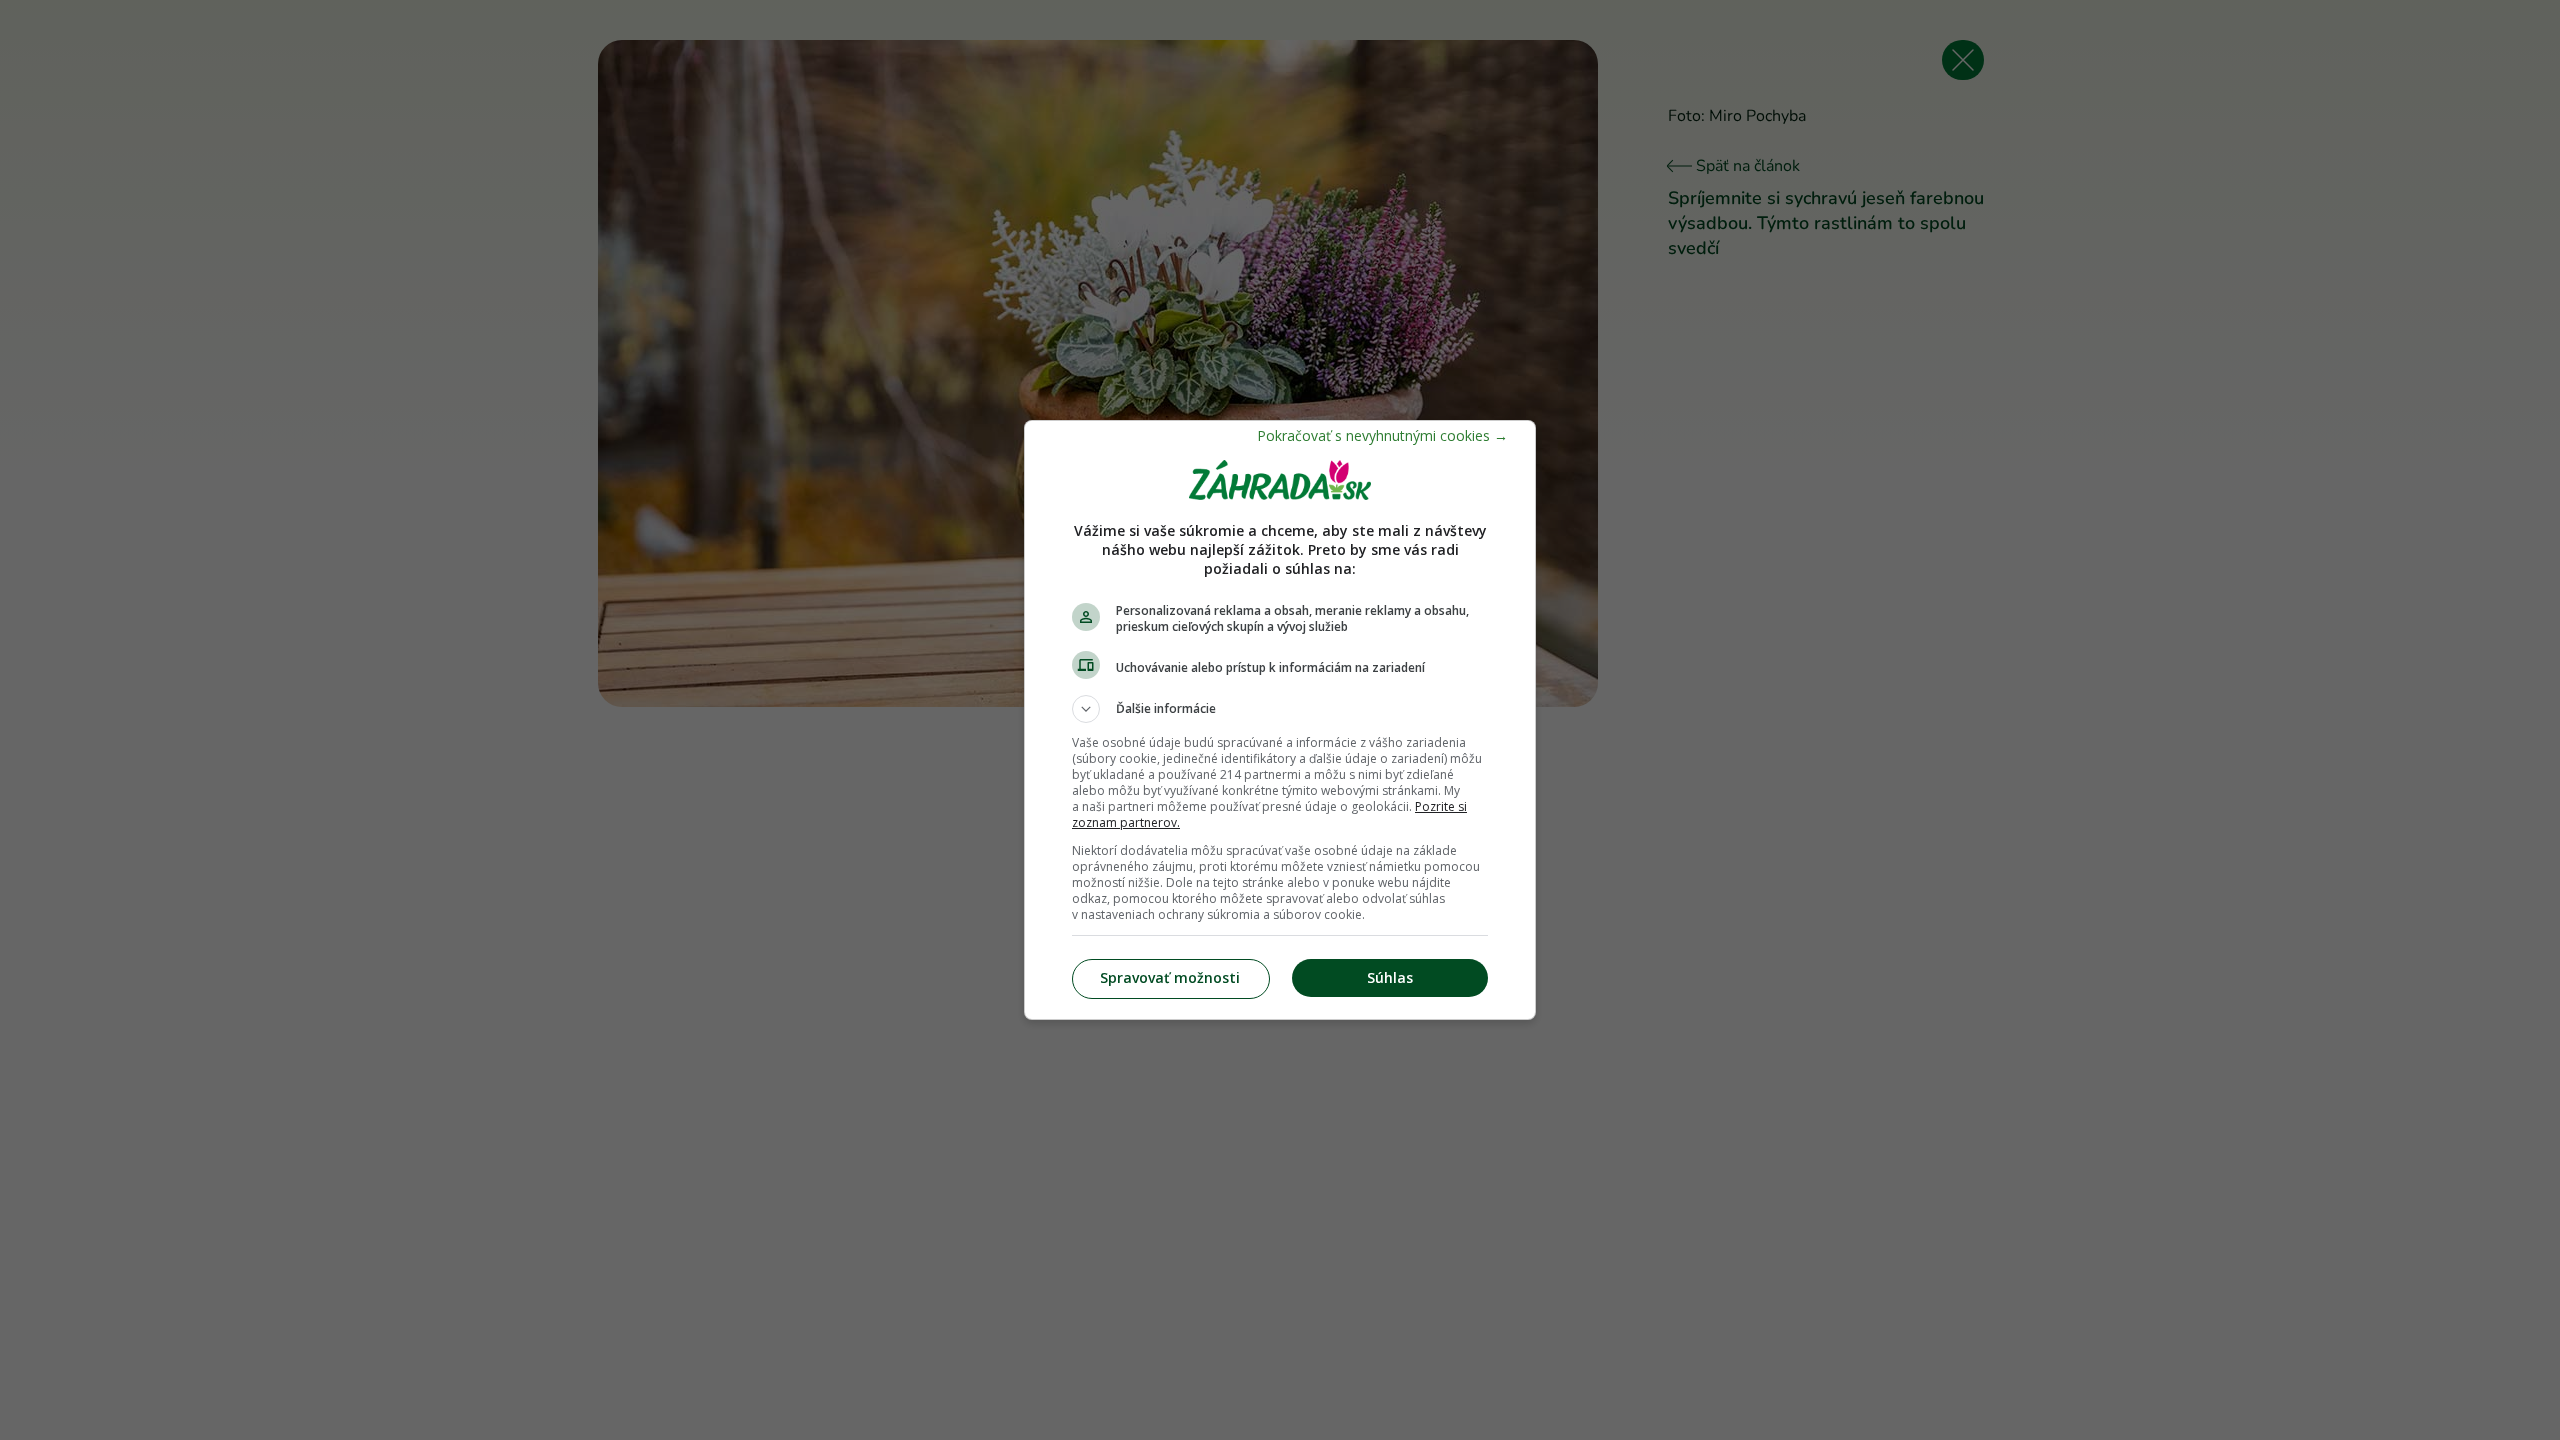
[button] (1280, 709)
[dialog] (1280, 720)
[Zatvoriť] (1382, 435)
